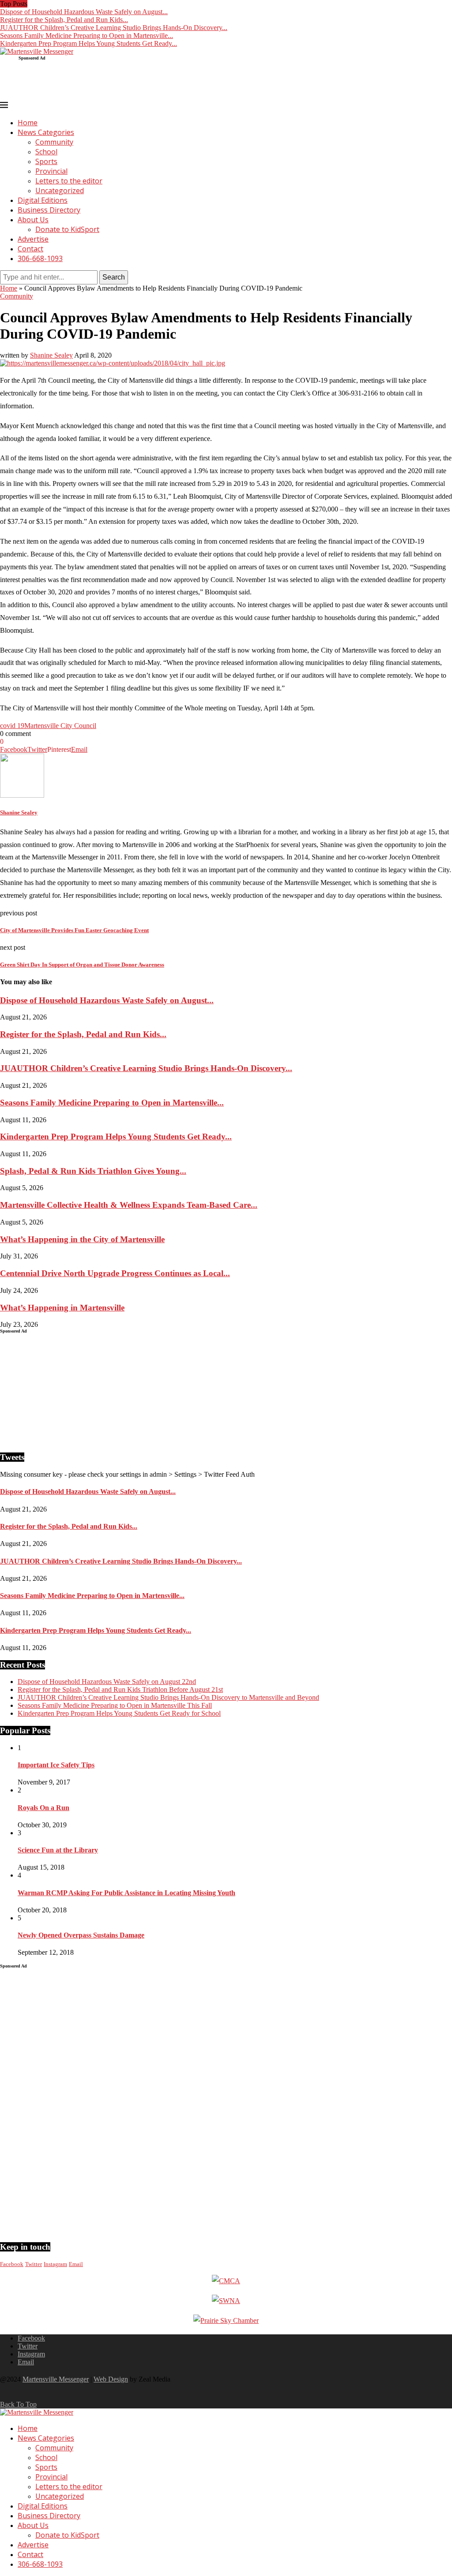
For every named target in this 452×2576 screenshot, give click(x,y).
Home (28, 123)
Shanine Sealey (51, 355)
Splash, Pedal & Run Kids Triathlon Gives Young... (93, 1171)
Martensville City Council (60, 726)
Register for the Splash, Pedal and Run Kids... (64, 20)
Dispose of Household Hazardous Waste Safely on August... (84, 12)
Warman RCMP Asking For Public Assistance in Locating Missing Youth (126, 1893)
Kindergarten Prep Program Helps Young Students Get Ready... (89, 43)
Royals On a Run (43, 1808)
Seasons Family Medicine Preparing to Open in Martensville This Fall (115, 1705)
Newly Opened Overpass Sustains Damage (81, 1935)
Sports (46, 161)
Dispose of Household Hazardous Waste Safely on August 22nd (107, 1682)
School (46, 152)
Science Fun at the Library (58, 1850)
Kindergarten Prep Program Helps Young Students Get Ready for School (119, 1713)
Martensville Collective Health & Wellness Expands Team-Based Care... (129, 1205)
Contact (30, 249)
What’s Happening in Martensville (62, 1308)
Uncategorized (60, 190)
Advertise (33, 239)
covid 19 (12, 726)
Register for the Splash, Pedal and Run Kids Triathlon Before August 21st (120, 1689)
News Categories (46, 132)
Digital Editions (43, 200)
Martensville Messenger (56, 2379)
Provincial (51, 171)
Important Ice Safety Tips (56, 1765)
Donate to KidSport (67, 229)
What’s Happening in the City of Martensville (82, 1239)
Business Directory (49, 210)
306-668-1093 (40, 258)
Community (54, 142)
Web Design (111, 2379)
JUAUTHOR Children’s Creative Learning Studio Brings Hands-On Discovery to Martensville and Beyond (168, 1697)
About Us (33, 220)
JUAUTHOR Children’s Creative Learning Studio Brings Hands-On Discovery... (114, 28)
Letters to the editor (69, 181)
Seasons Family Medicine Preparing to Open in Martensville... (87, 35)
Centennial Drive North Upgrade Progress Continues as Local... (115, 1273)
